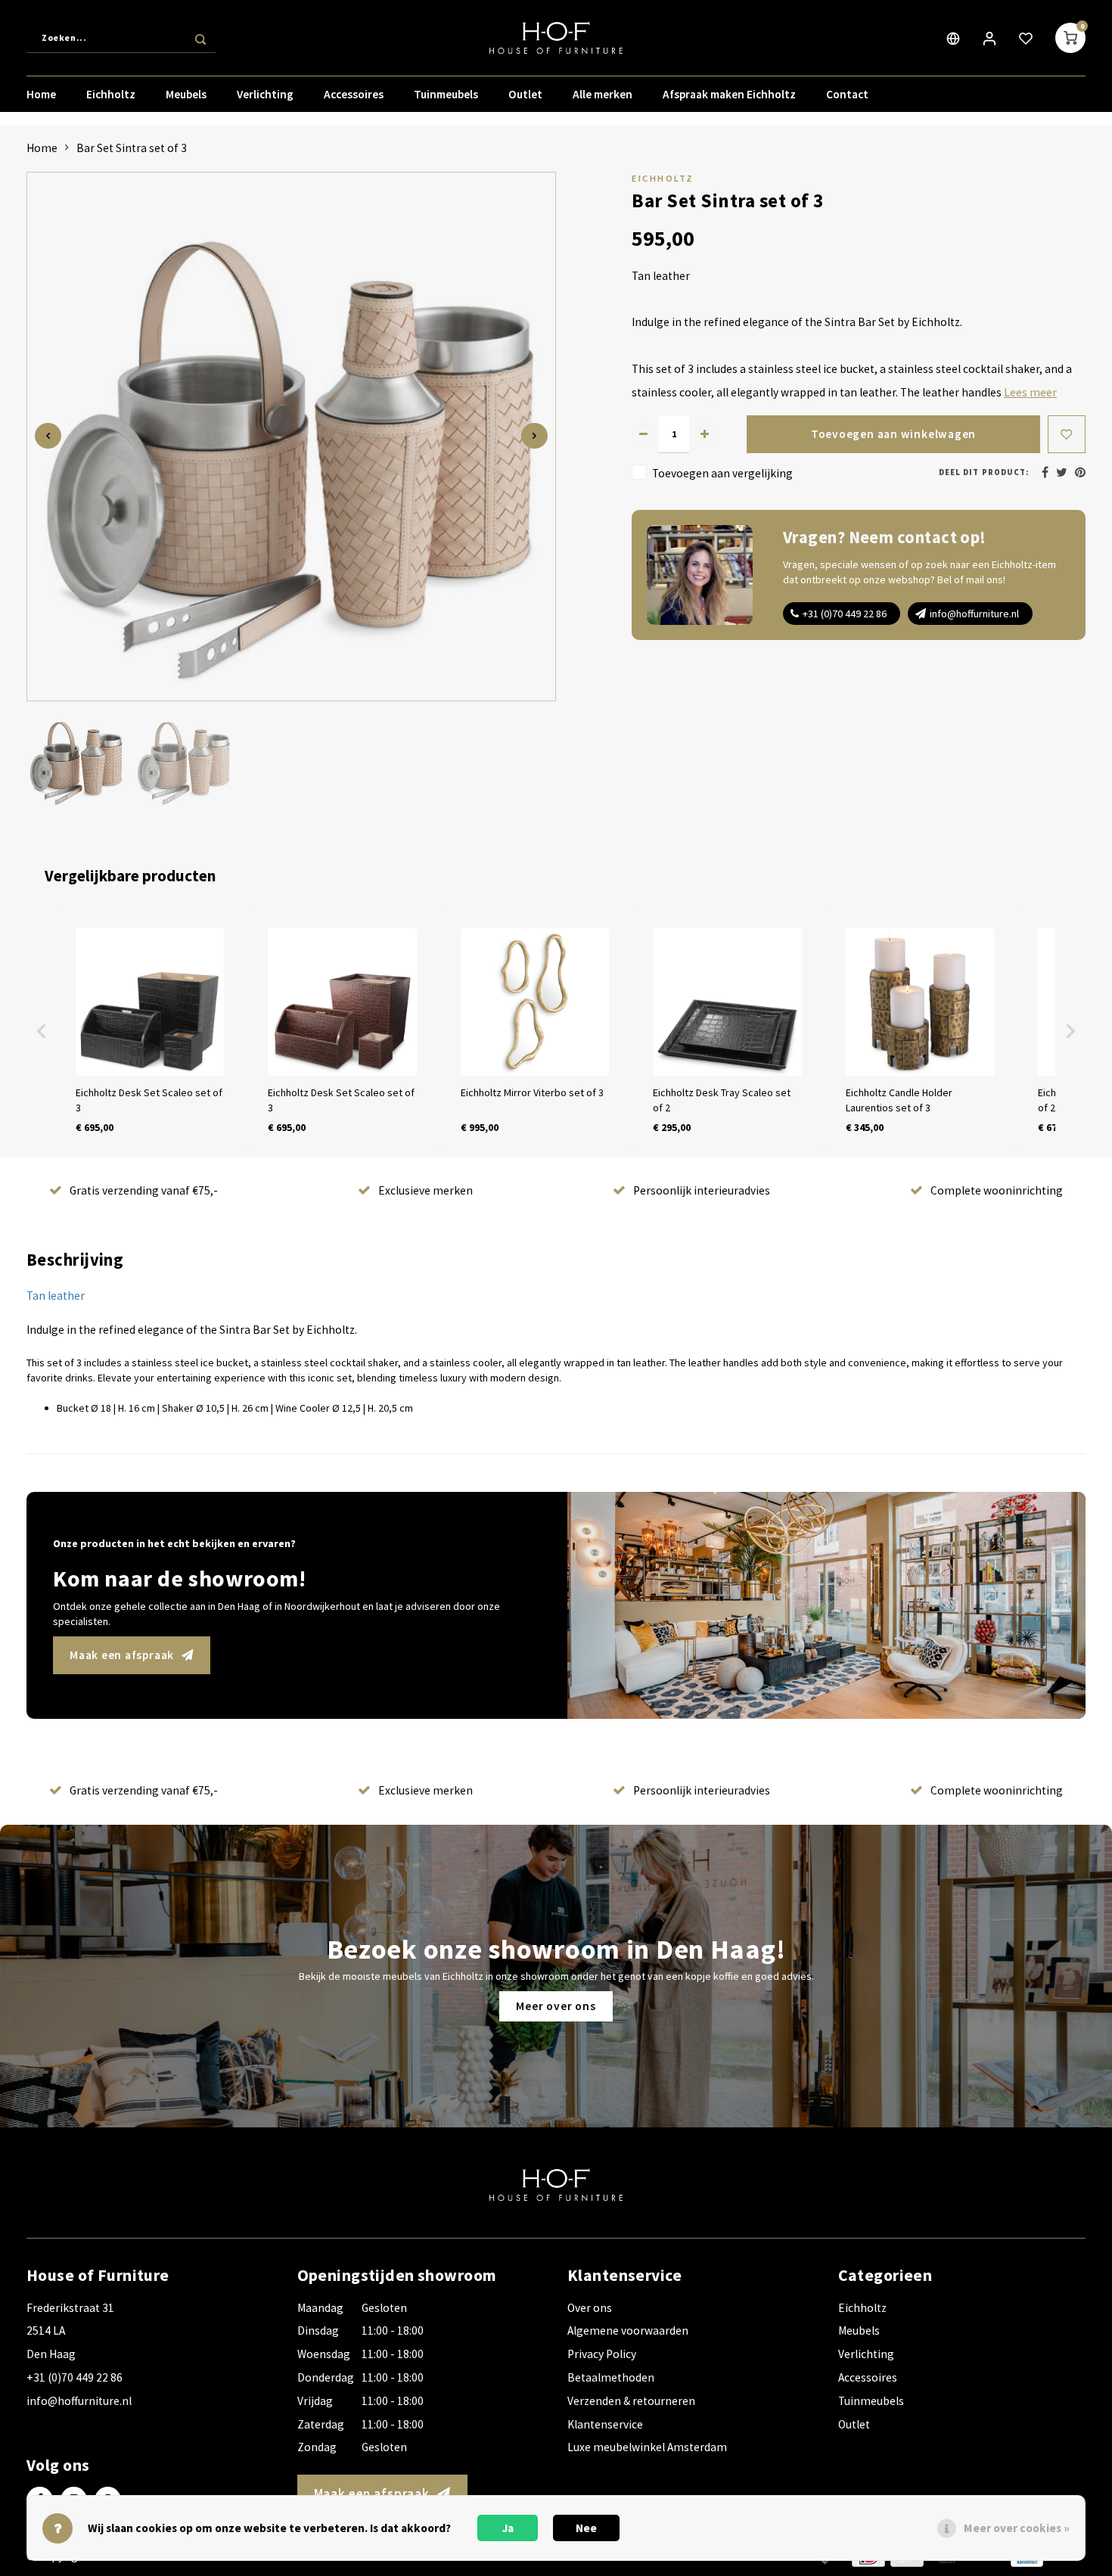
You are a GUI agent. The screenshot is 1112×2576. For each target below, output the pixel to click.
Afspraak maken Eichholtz (729, 94)
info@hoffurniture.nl (974, 614)
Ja (508, 2528)
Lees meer (1030, 392)
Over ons (590, 2308)
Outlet (525, 94)
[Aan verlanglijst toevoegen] (1067, 434)
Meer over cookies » (1017, 2528)
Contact (847, 94)
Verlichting (265, 94)
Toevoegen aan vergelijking (722, 473)
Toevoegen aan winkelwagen (893, 434)
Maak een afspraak (122, 1655)
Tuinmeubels (446, 94)
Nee (586, 2528)
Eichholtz (111, 94)
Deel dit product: (984, 472)
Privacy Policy (602, 2354)
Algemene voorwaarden (628, 2331)
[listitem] (150, 1031)
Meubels (186, 94)
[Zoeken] (200, 38)
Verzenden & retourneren (631, 2401)
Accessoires (354, 94)
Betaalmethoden (611, 2377)
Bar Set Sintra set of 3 (132, 148)
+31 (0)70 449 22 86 (845, 614)
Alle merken (603, 94)
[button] (42, 1031)
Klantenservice (605, 2424)
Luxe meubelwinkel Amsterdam (647, 2447)
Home (41, 94)
